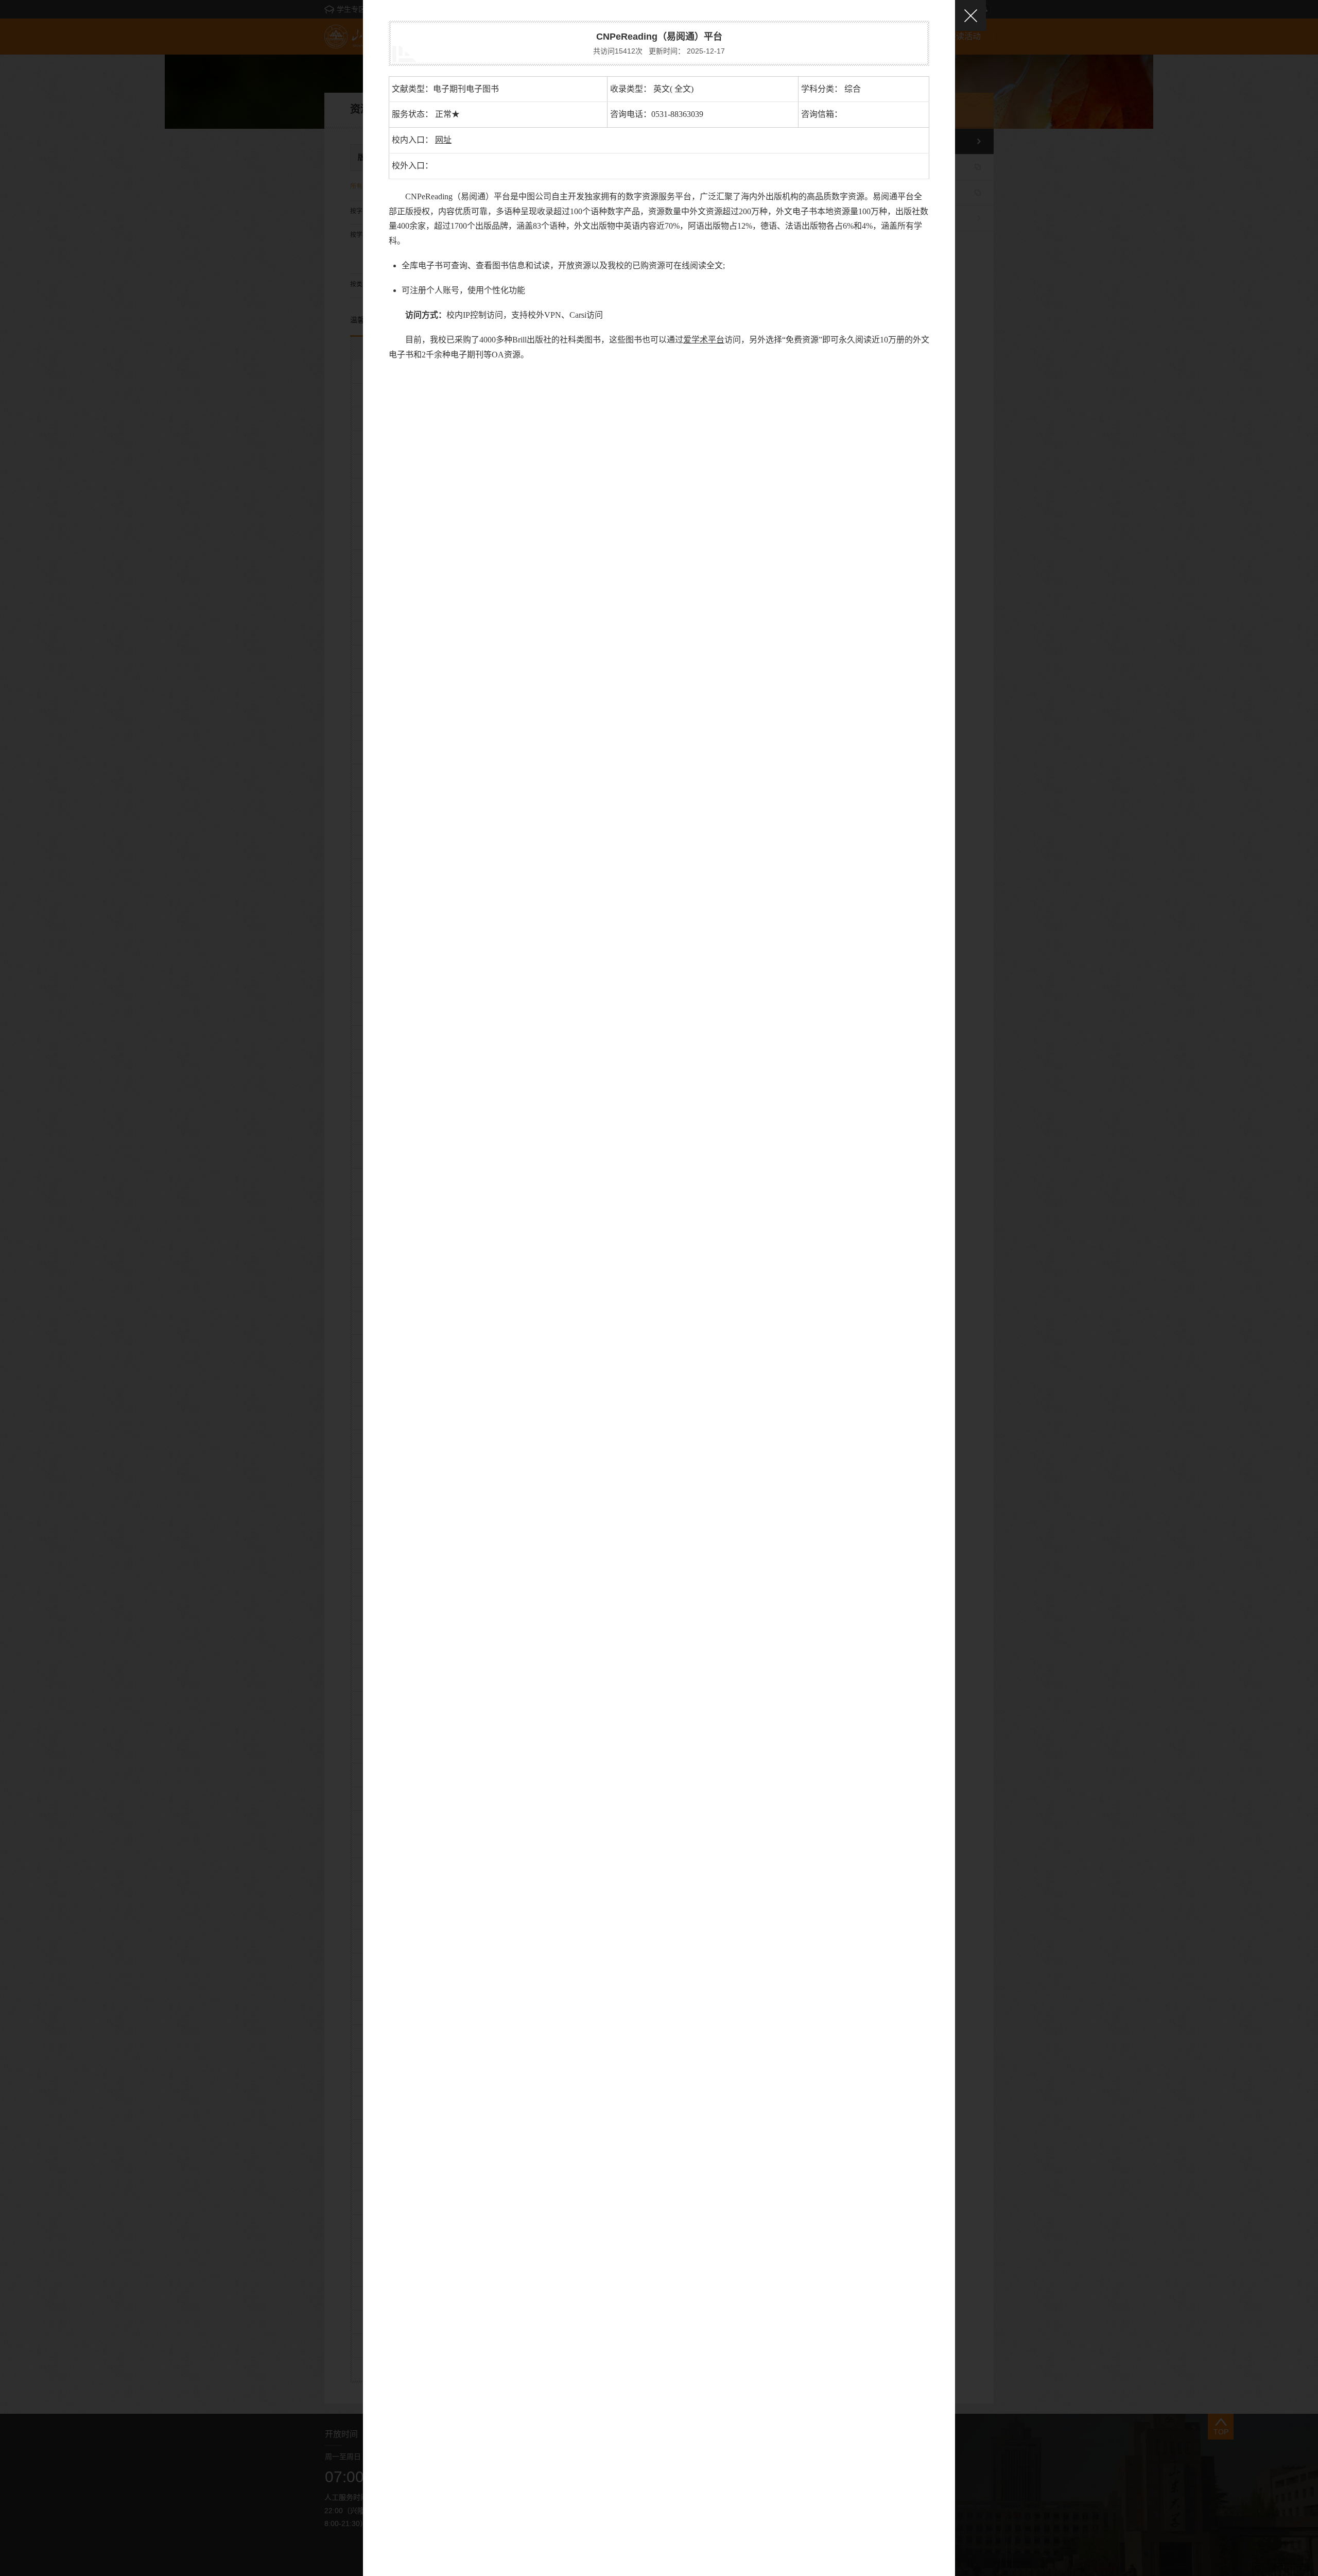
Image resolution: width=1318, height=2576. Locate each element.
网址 (443, 140)
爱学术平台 (704, 340)
